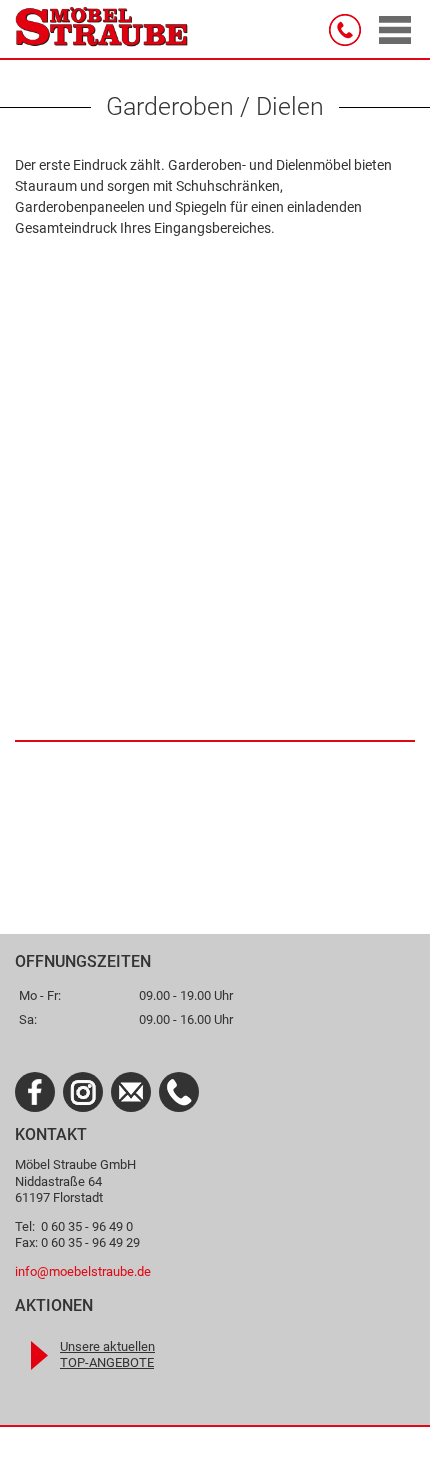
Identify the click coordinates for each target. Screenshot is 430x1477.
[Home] (101, 30)
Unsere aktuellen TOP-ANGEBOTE (107, 1354)
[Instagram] (83, 1092)
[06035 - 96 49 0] (349, 30)
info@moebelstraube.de (83, 1271)
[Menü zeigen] (395, 30)
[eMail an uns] (131, 1092)
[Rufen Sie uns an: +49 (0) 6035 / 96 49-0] (179, 1092)
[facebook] (35, 1092)
